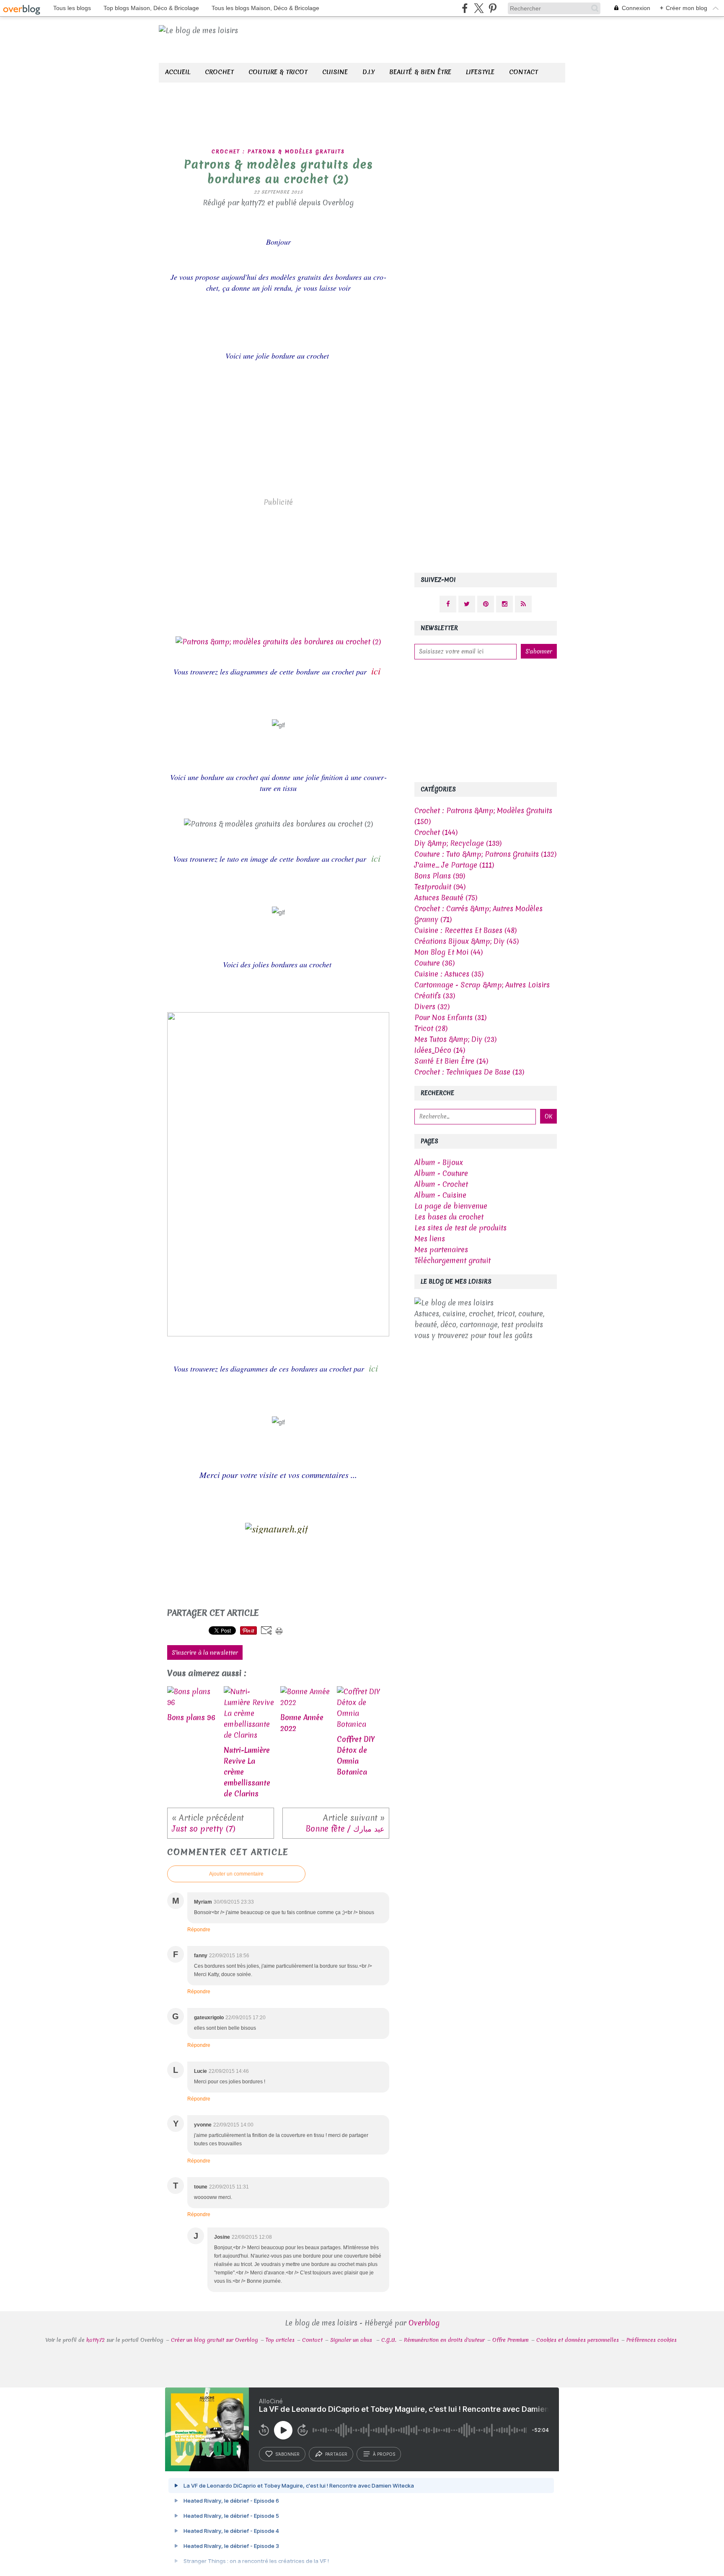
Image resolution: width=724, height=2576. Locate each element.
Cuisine (335, 72)
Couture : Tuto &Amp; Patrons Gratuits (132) (485, 854)
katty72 (96, 2340)
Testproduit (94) (440, 887)
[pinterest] (493, 8)
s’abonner (287, 2454)
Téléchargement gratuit (452, 1260)
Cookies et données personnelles (578, 2340)
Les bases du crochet (449, 1217)
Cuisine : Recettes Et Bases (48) (465, 930)
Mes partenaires (441, 1249)
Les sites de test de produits (460, 1228)
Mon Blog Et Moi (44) (449, 952)
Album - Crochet (441, 1184)
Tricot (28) (431, 1028)
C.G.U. (389, 2340)
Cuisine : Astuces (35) (449, 974)
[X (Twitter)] (479, 8)
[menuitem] (178, 73)
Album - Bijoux (439, 1162)
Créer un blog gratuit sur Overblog (215, 2340)
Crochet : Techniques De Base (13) (469, 1072)
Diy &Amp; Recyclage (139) (458, 843)
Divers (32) (432, 1006)
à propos (384, 2454)
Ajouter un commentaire (236, 1874)
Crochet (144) (436, 832)
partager (336, 2454)
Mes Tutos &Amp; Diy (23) (455, 1039)
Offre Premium (511, 2340)
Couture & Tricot (278, 72)
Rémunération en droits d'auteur (444, 2340)
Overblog (424, 2323)
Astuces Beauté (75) (446, 898)
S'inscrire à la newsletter (205, 1653)
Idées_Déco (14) (440, 1050)
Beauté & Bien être (420, 72)
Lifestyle (480, 72)
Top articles (280, 2340)
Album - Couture (441, 1173)
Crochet (219, 72)
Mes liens (430, 1239)
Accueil (178, 72)
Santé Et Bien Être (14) (451, 1061)
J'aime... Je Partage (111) (454, 865)
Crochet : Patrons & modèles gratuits (278, 152)
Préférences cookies (652, 2340)
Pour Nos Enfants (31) (450, 1017)
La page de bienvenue (451, 1206)
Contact (524, 72)
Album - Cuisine (440, 1195)
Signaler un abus (352, 2340)
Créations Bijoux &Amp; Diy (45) (467, 941)
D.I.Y (368, 72)
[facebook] (465, 8)
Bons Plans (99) (440, 876)
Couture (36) (434, 963)
